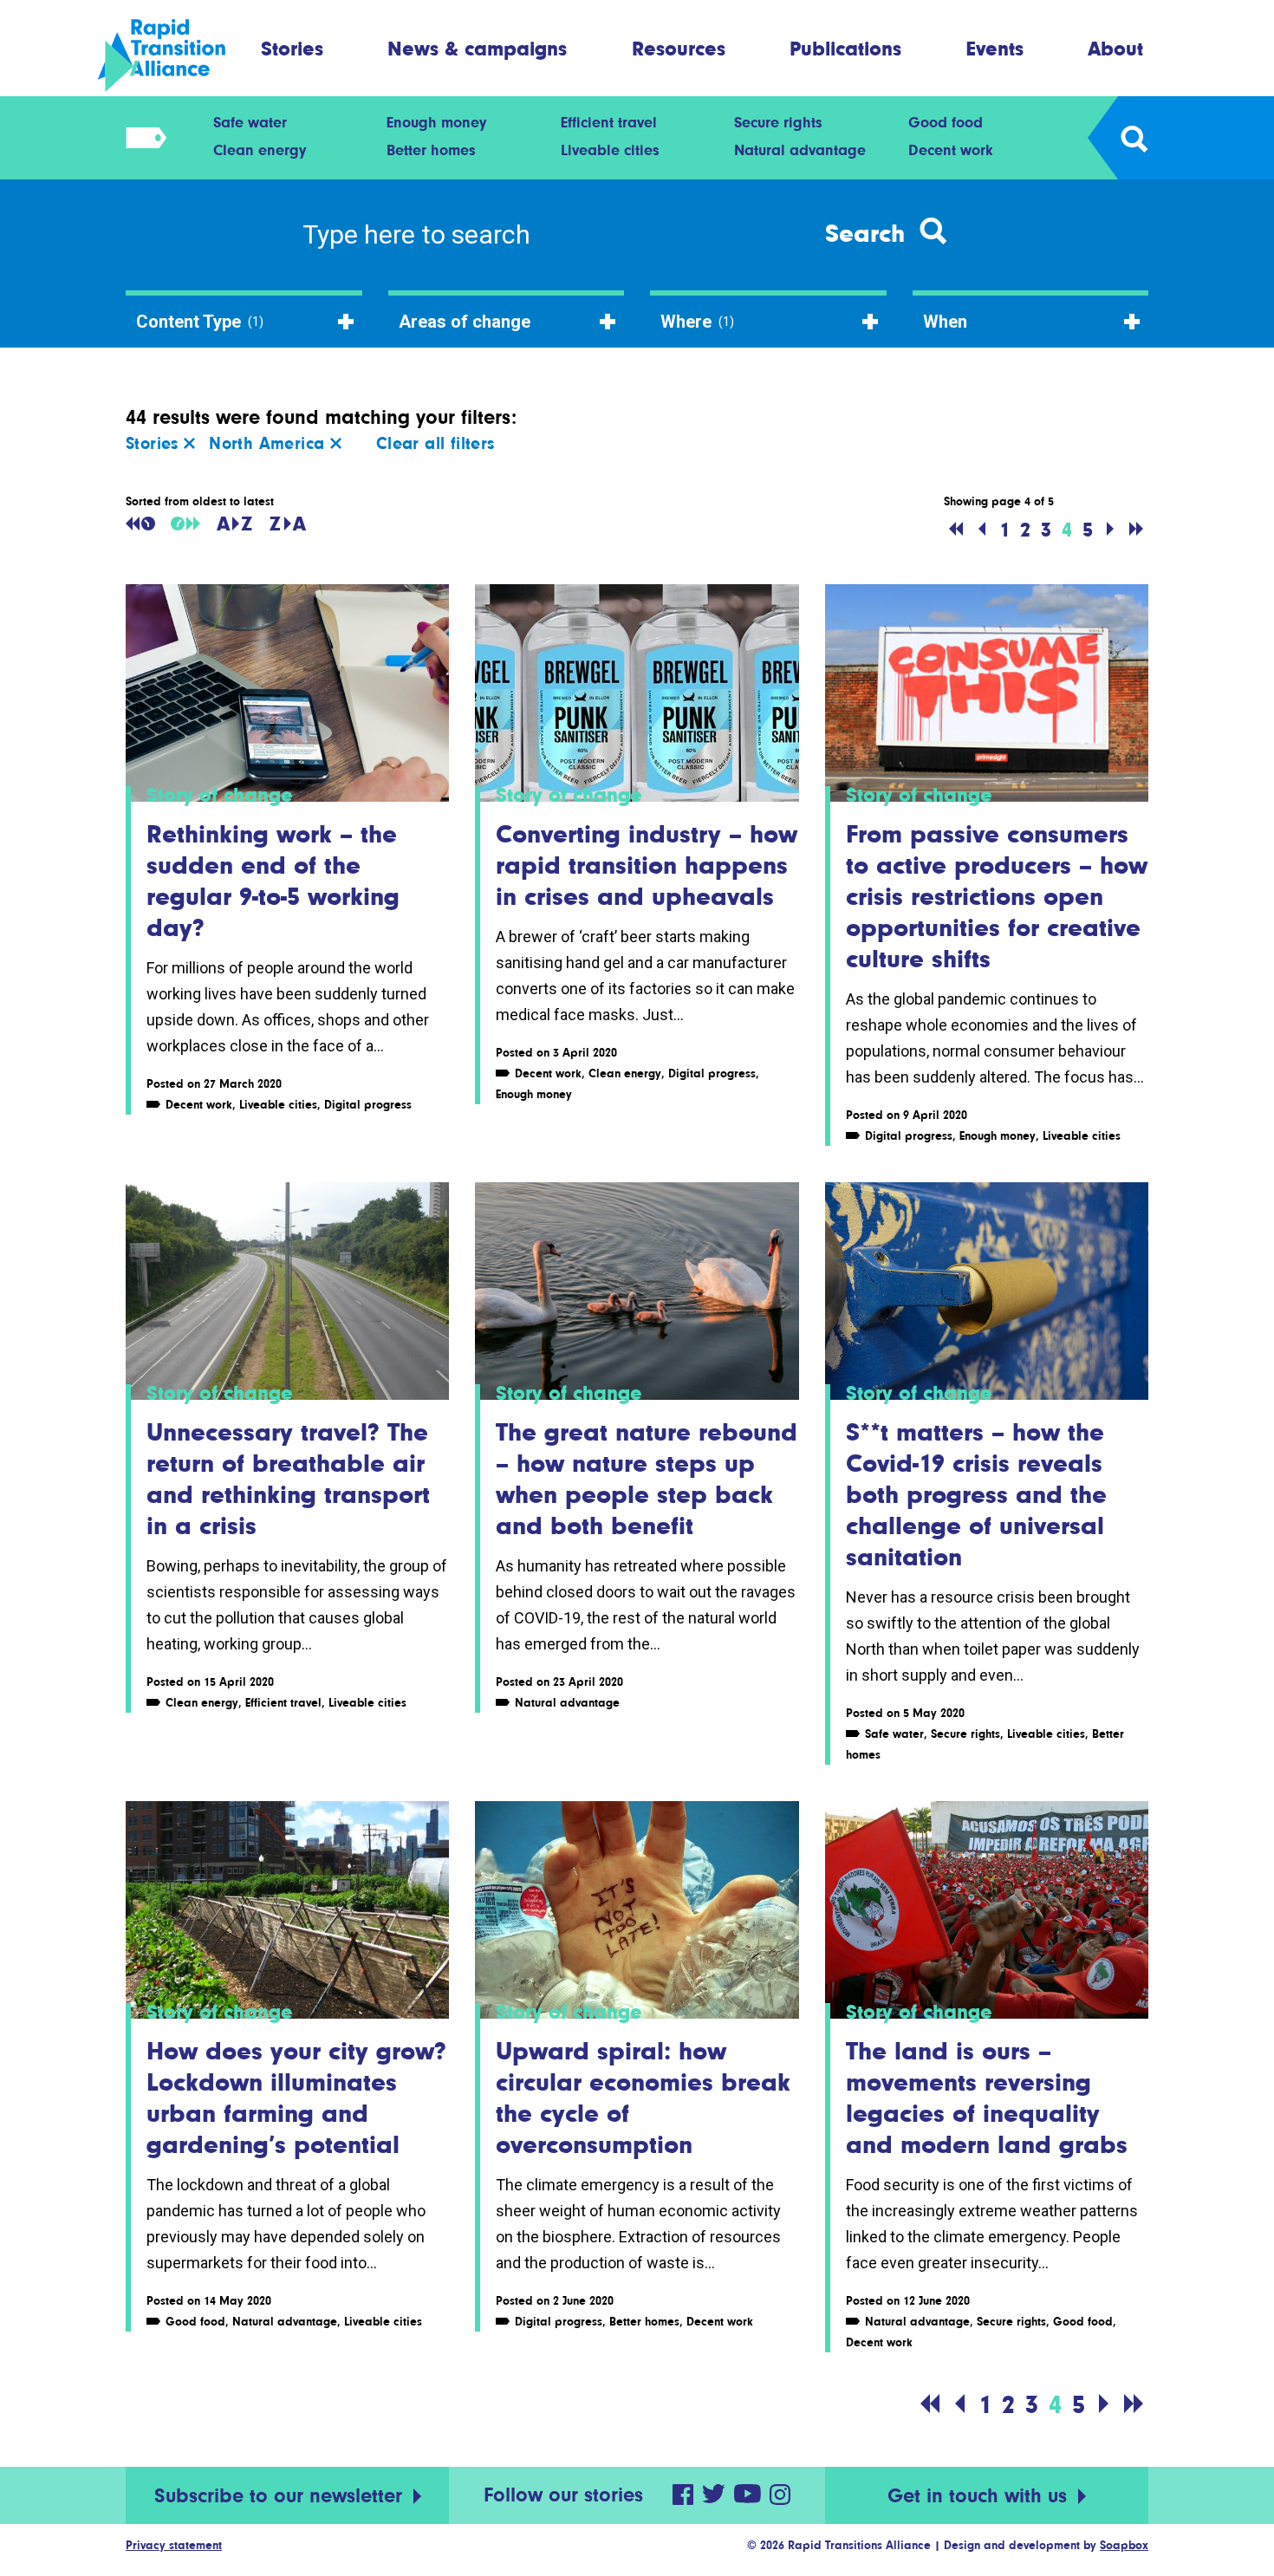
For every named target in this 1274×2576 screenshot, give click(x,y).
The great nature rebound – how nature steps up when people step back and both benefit (647, 1479)
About (1115, 48)
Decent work (951, 150)
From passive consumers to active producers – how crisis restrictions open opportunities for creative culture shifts (997, 896)
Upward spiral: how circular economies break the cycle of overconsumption (643, 2098)
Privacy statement (174, 2545)
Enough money (436, 122)
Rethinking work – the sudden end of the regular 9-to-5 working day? (273, 881)
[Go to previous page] (982, 530)
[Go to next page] (1110, 530)
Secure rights (778, 122)
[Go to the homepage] (176, 55)
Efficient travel (609, 122)
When (945, 322)
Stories (292, 48)
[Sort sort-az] (234, 524)
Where (697, 322)
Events (995, 48)
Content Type (200, 322)
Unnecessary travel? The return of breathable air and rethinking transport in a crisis (288, 1479)
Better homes (431, 150)
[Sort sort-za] (288, 524)
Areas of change (465, 322)
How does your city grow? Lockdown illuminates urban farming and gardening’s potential (296, 2098)
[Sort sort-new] (185, 524)
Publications (845, 48)
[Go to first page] (956, 530)
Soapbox (1124, 2545)
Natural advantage (800, 150)
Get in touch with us (980, 2496)
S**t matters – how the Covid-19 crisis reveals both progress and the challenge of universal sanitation (976, 1494)
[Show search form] (1133, 138)
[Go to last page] (1136, 530)
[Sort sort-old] (140, 524)
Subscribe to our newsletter (281, 2496)
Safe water (250, 122)
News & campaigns (477, 48)
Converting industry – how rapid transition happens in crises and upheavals (647, 865)
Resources (679, 48)
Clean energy (260, 150)
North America (270, 443)
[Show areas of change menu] (141, 138)
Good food (946, 122)
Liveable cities (610, 150)
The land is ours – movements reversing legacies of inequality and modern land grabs (987, 2098)
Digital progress (368, 1104)
